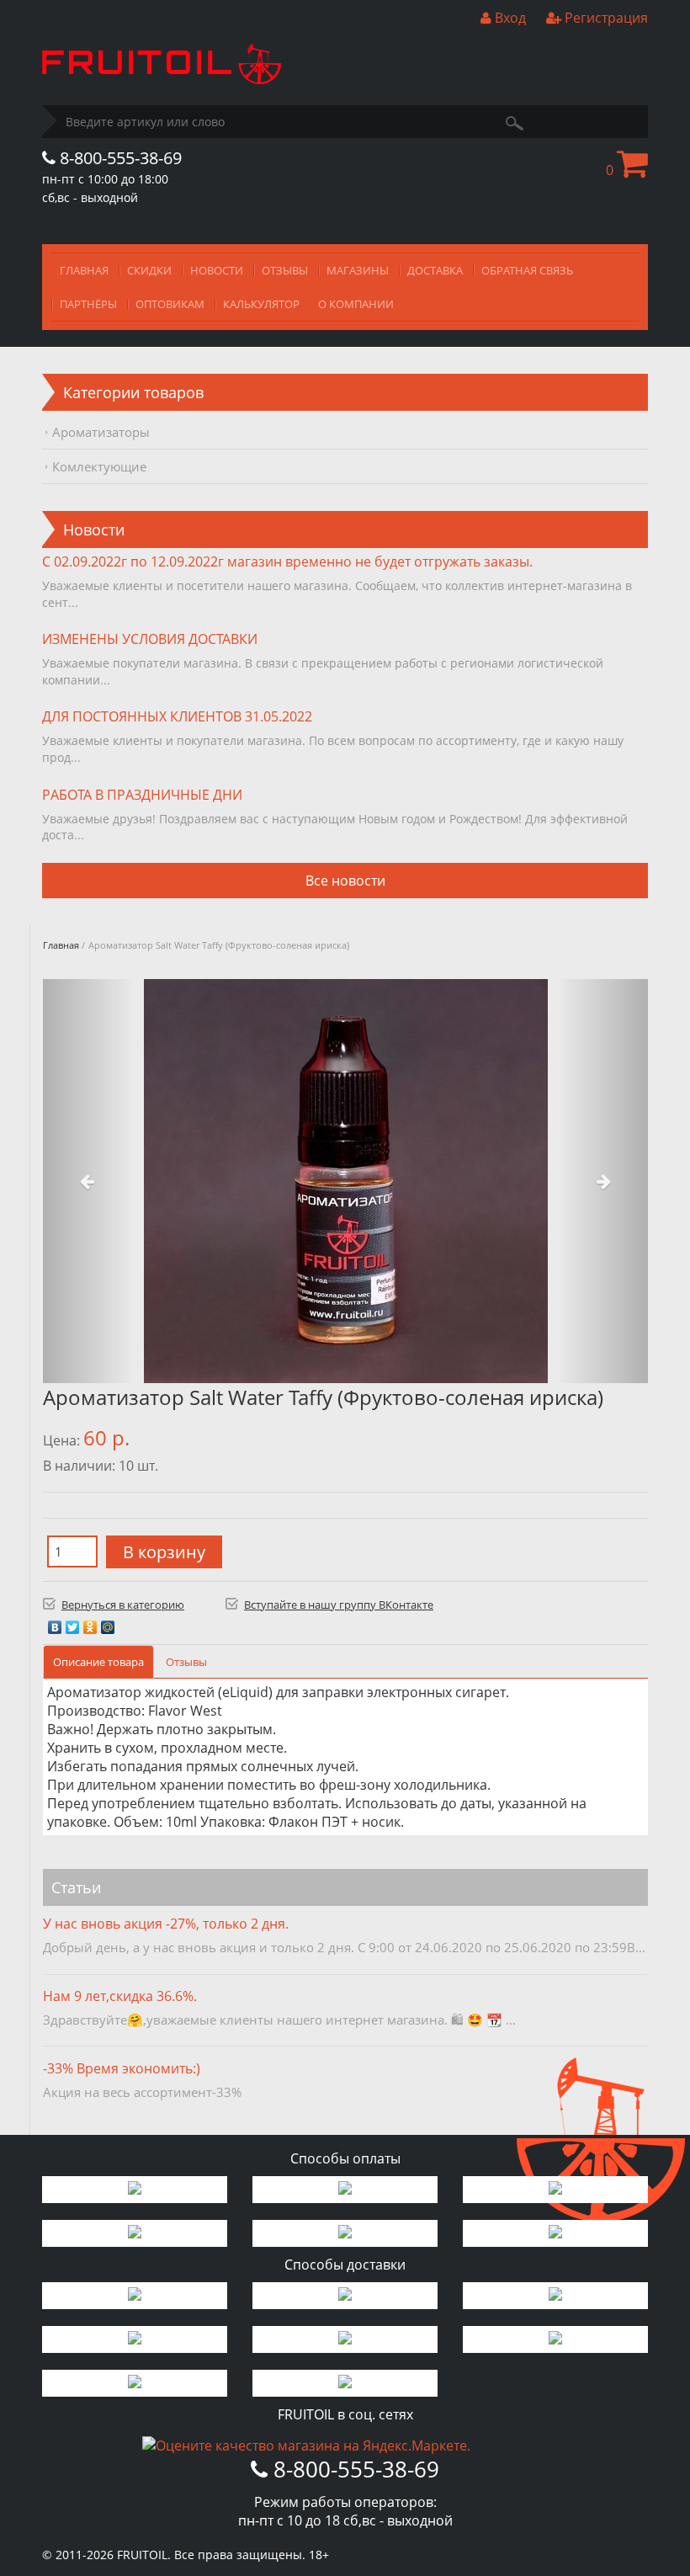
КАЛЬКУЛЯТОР (261, 304)
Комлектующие (99, 466)
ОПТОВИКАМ (170, 304)
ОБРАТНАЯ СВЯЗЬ (527, 270)
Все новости (345, 881)
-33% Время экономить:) (122, 2068)
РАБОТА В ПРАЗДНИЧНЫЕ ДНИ (142, 795)
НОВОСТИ (217, 270)
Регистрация (605, 18)
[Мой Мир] (108, 1623)
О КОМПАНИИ (356, 304)
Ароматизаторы (101, 432)
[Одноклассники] (90, 1623)
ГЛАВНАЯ (84, 270)
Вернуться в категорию (123, 1605)
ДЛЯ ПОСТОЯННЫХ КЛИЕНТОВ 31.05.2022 (177, 716)
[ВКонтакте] (55, 1623)
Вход (509, 18)
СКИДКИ (149, 270)
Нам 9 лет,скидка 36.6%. (120, 1996)
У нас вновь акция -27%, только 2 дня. (166, 1924)
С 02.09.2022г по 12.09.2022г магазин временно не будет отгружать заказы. (287, 562)
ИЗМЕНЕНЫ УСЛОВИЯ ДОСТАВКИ (150, 639)
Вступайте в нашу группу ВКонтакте (339, 1605)
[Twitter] (73, 1623)
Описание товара (98, 1662)
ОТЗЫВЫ (285, 270)
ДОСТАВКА (435, 270)
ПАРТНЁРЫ (88, 304)
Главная (61, 945)
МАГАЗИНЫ (358, 270)
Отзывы (186, 1662)
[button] (88, 1181)
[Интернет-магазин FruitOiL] (162, 79)
